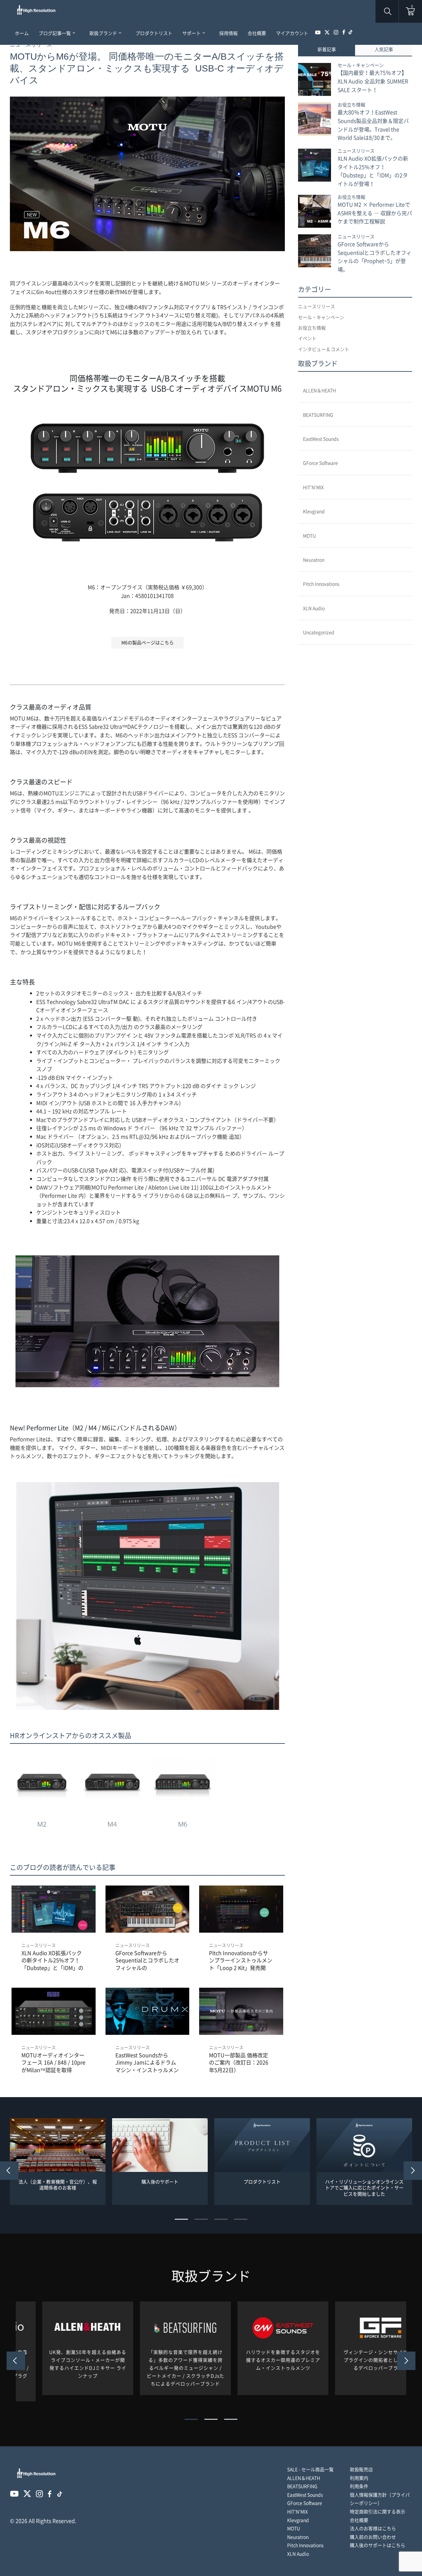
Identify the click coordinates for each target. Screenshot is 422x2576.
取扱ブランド (105, 33)
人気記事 (384, 49)
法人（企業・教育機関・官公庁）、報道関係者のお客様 (58, 2185)
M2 (42, 1824)
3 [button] (221, 2219)
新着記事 (327, 49)
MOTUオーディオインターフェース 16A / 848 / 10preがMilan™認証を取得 (53, 2062)
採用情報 (228, 33)
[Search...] (372, 1288)
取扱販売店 (361, 2469)
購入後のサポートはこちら (377, 2545)
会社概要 (257, 33)
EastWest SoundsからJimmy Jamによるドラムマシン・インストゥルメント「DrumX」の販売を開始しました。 (147, 2062)
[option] (58, 2162)
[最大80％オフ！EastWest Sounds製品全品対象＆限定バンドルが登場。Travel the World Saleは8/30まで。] (315, 119)
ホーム (22, 33)
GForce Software (320, 463)
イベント (307, 338)
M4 (112, 1824)
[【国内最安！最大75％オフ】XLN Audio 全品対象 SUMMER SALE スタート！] (315, 79)
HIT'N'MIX (313, 487)
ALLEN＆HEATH (319, 390)
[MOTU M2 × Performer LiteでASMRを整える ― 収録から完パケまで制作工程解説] (315, 211)
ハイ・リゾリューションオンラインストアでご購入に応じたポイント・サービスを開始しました (364, 2188)
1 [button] (181, 2219)
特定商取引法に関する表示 (377, 2511)
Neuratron (314, 560)
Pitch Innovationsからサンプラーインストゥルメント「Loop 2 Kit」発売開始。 (241, 1960)
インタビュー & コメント (324, 349)
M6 (183, 1824)
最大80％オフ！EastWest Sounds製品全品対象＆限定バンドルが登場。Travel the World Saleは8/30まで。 (373, 125)
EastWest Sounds (321, 439)
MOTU (309, 536)
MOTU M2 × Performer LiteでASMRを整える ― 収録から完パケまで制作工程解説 (375, 213)
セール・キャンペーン (361, 65)
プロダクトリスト (154, 33)
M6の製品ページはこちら (148, 642)
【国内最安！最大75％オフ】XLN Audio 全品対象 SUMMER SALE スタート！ (373, 81)
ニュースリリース (39, 1945)
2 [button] (201, 2219)
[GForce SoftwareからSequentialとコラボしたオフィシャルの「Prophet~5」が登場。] (315, 251)
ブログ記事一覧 (57, 33)
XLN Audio (314, 608)
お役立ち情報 (351, 104)
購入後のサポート (160, 2182)
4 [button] (241, 2219)
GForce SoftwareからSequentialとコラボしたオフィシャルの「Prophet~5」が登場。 (147, 1960)
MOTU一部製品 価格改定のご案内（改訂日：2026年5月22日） (239, 2062)
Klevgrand (314, 511)
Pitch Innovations (321, 584)
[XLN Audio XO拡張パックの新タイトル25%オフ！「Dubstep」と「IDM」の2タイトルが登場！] (315, 165)
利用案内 (359, 2478)
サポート (194, 33)
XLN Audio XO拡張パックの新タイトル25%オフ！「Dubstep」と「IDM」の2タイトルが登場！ (52, 1960)
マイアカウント (292, 33)
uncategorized (319, 632)
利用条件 (359, 2486)
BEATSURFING (318, 415)
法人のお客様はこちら (373, 2528)
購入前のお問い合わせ (373, 2537)
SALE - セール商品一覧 (310, 2469)
